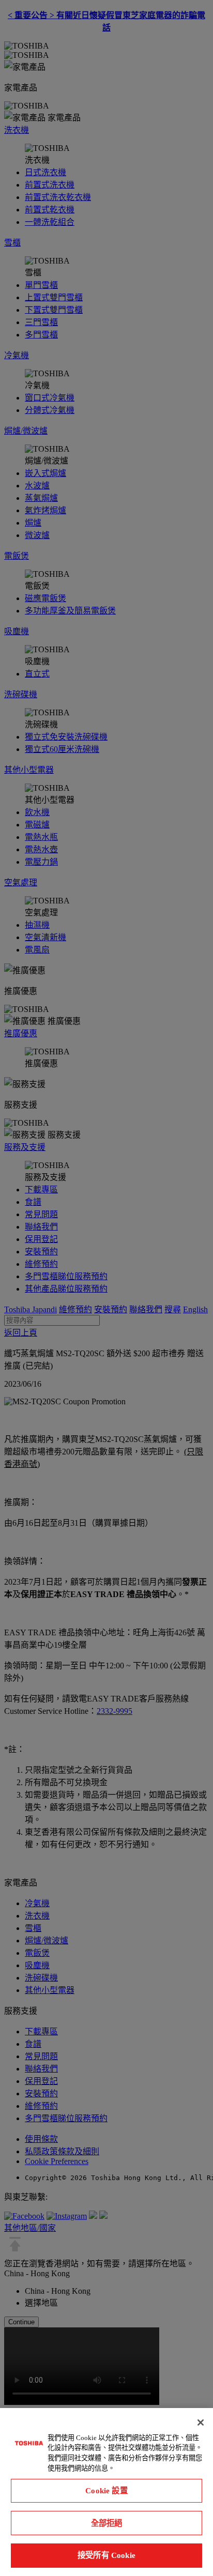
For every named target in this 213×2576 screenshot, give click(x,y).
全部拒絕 (107, 2523)
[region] (106, 2492)
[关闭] (201, 2422)
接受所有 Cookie (106, 2555)
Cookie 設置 (106, 2490)
